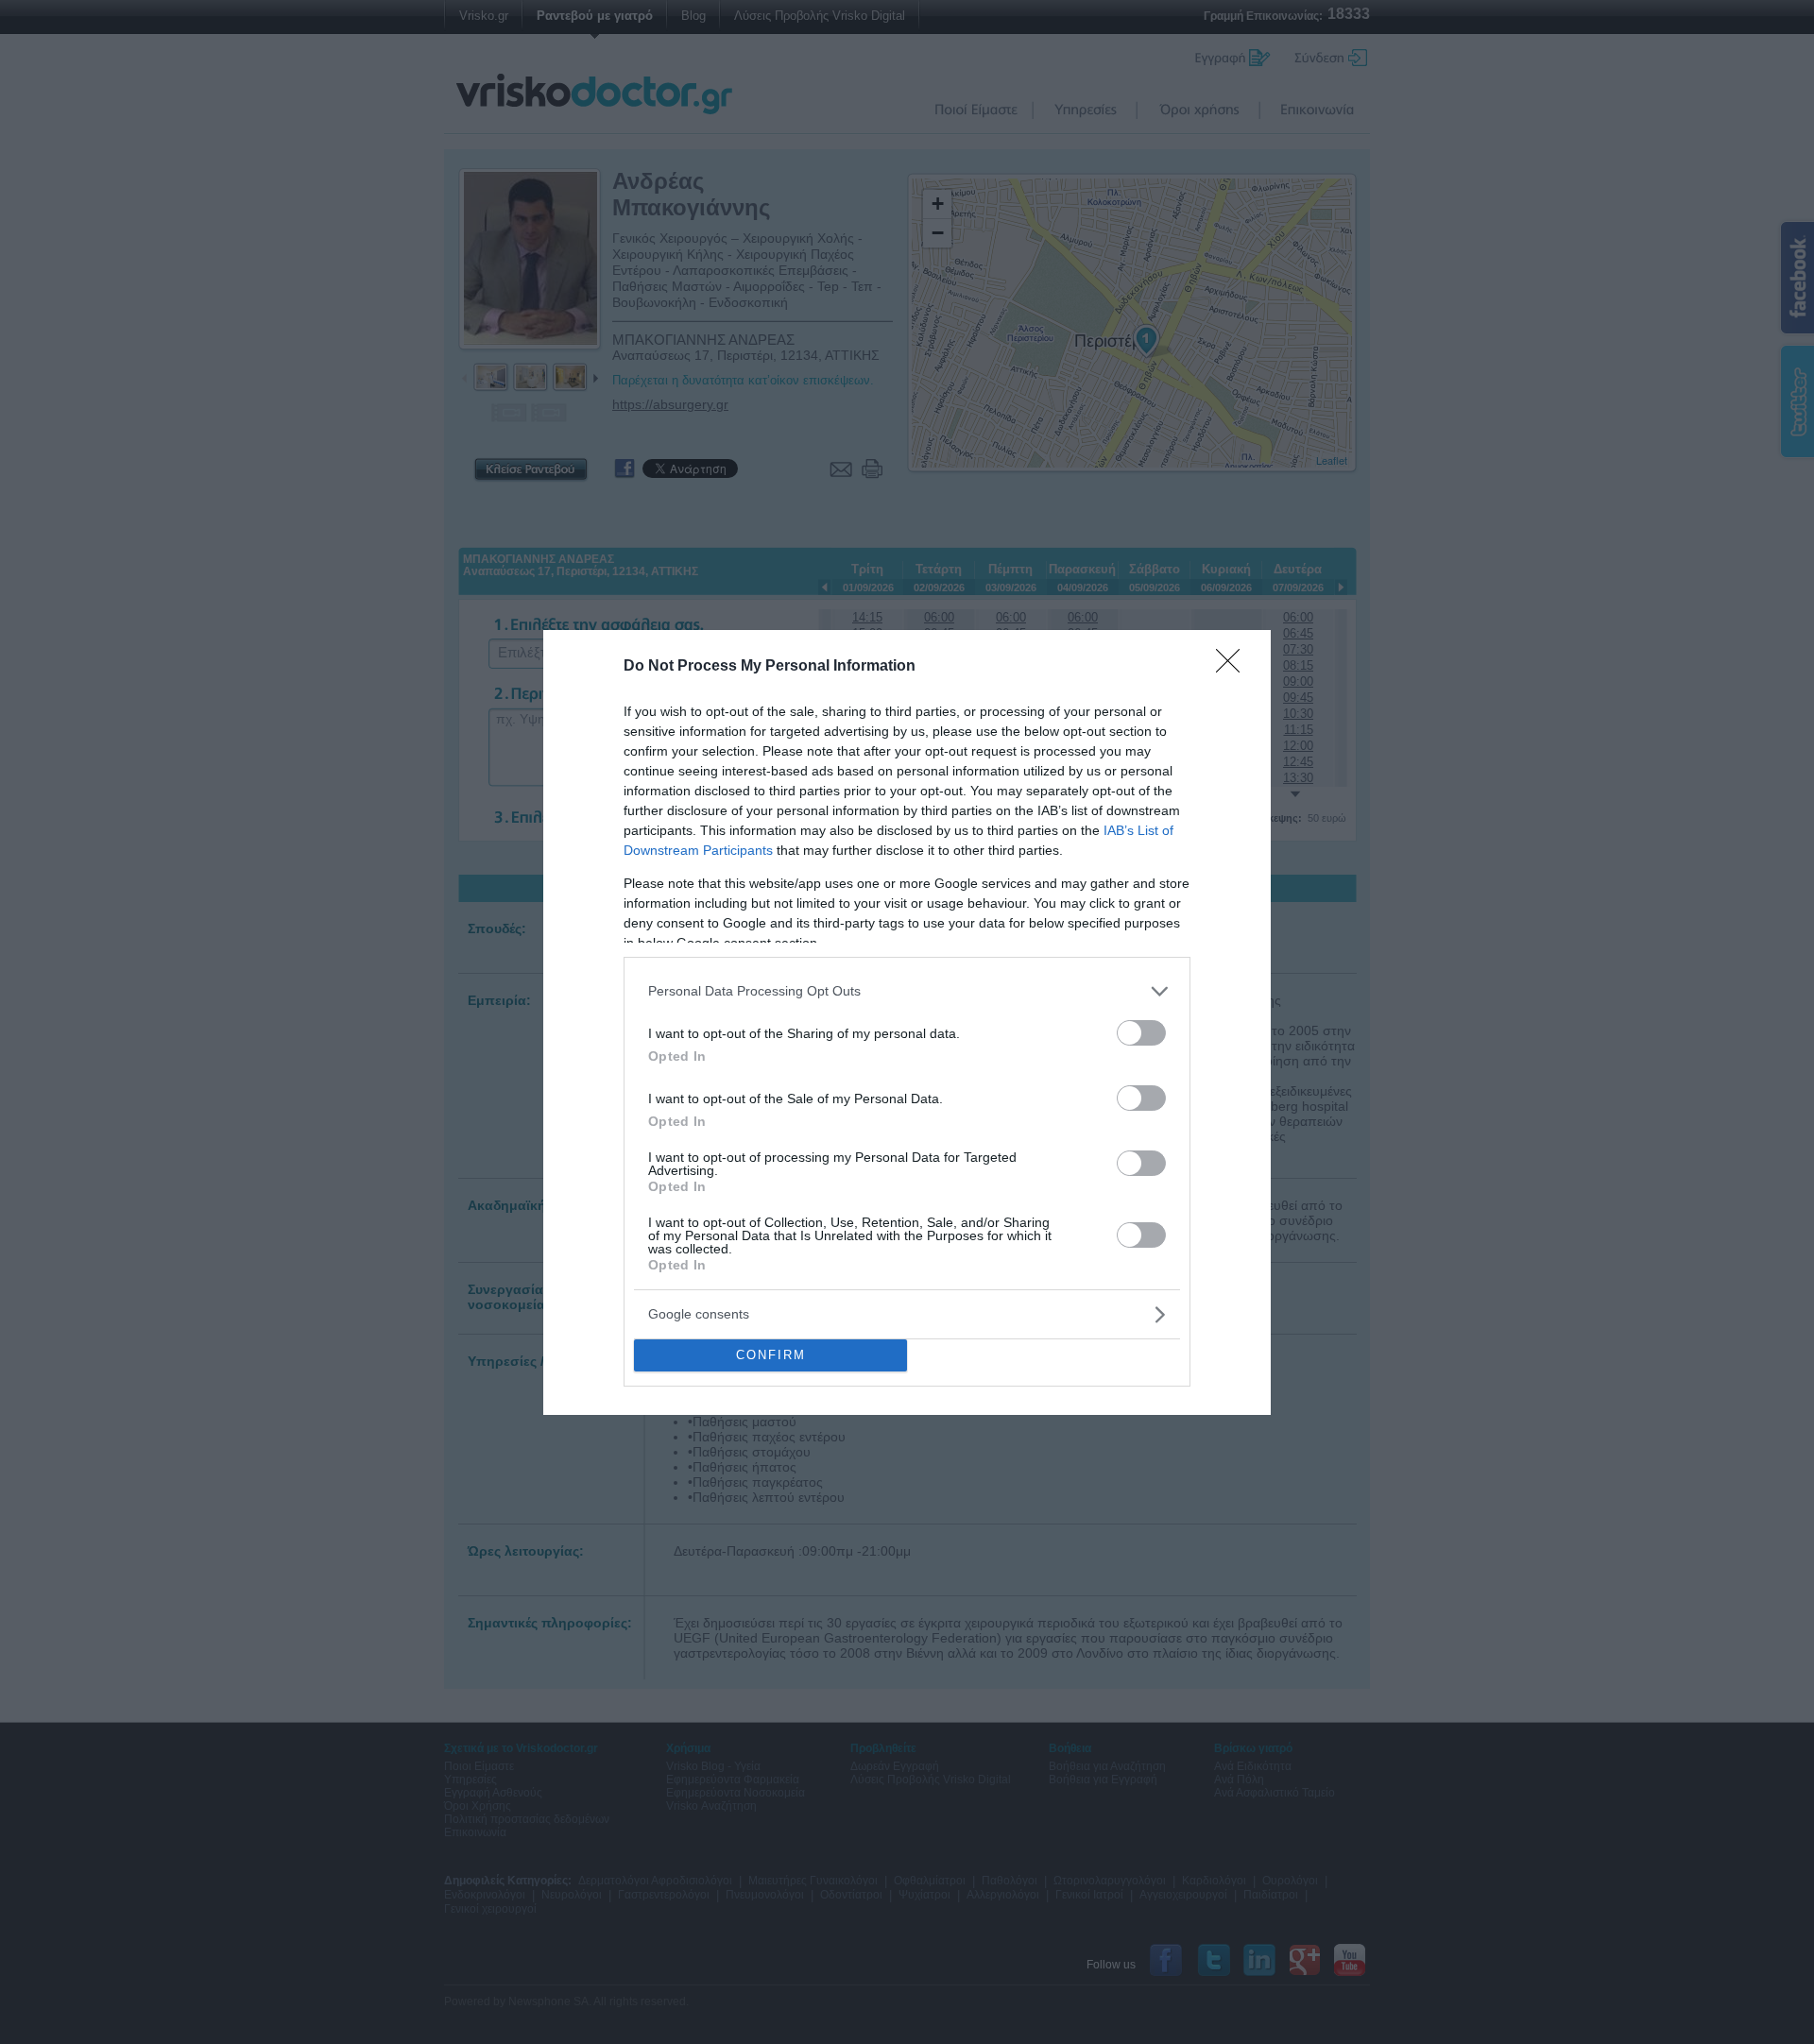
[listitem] (907, 991)
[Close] (1234, 667)
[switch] (1141, 1033)
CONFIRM (771, 1355)
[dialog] (907, 1022)
